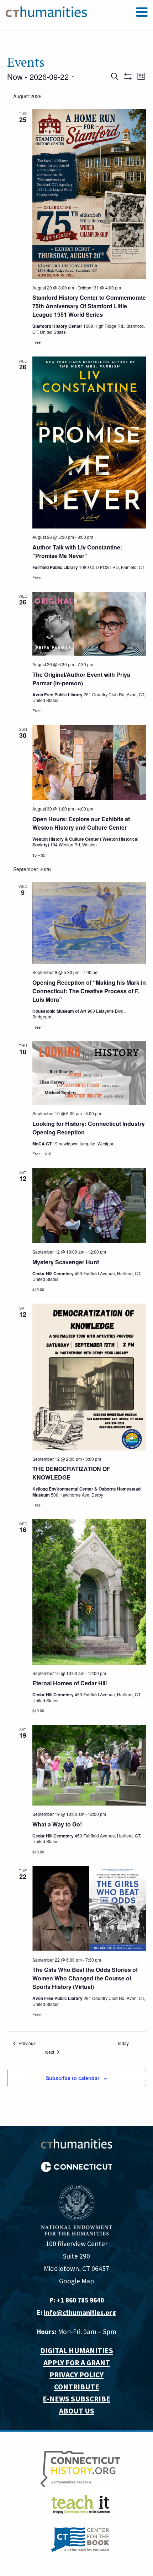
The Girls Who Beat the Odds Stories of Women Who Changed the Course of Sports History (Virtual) (85, 1978)
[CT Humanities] (46, 11)
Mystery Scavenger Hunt (66, 1262)
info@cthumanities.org (80, 2312)
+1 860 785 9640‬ (80, 2300)
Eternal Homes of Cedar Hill (70, 1683)
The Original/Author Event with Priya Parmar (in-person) (81, 679)
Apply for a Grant (77, 2363)
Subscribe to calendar (73, 2078)
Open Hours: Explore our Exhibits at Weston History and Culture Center (81, 823)
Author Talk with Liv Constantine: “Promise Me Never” (77, 551)
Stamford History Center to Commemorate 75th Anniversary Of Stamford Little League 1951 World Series (89, 306)
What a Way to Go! (57, 1824)
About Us (77, 2411)
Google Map (76, 2281)
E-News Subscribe (76, 2399)
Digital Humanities (77, 2351)
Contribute (77, 2387)
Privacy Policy (76, 2375)
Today (123, 2043)
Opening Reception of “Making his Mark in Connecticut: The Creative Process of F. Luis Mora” (89, 991)
